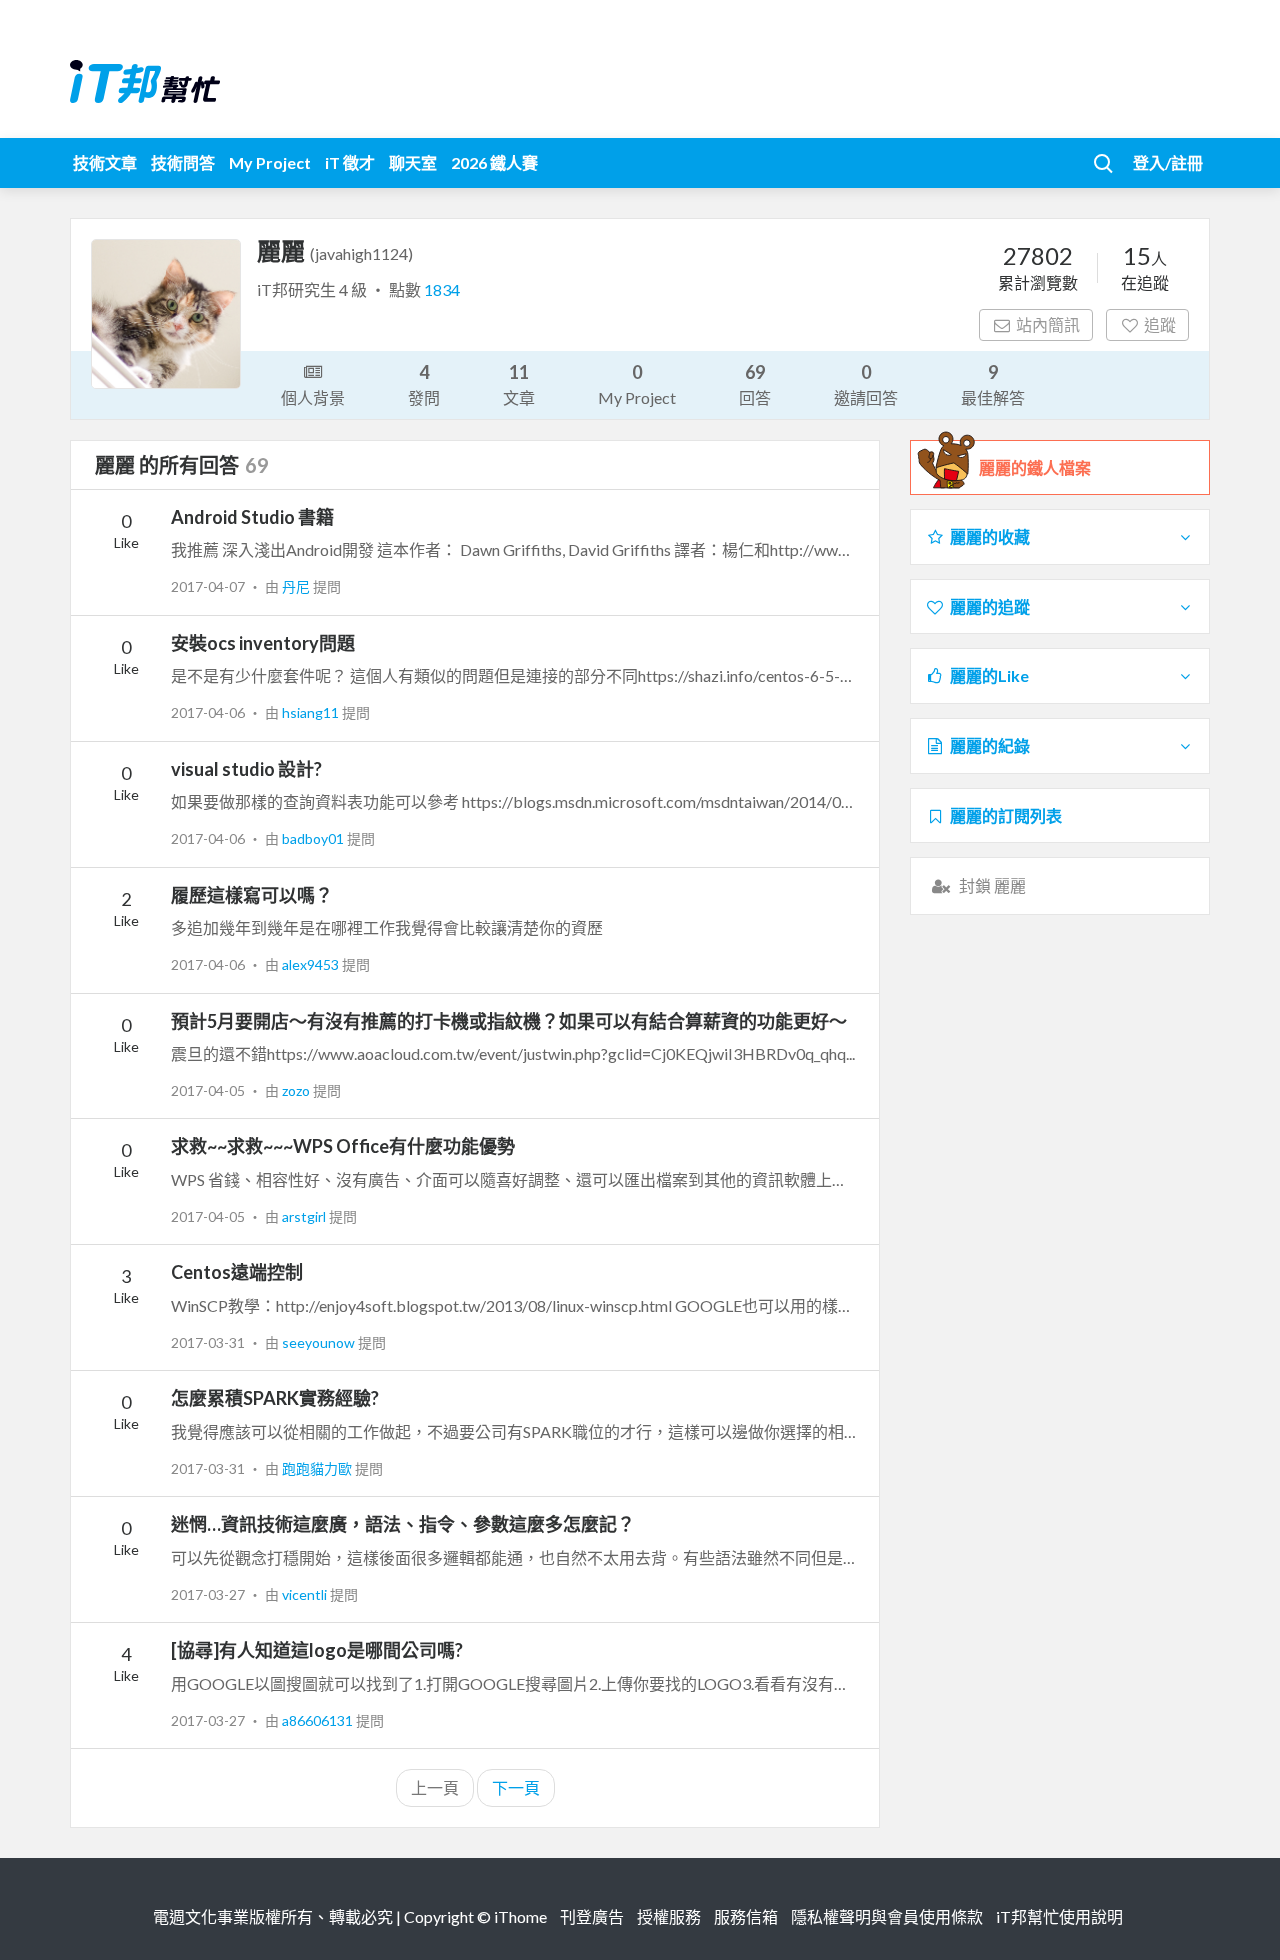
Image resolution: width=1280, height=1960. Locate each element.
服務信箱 (746, 1916)
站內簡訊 (1048, 324)
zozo (297, 1090)
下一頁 (516, 1787)
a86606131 (319, 1720)
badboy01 (314, 838)
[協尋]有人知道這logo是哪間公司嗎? (317, 1650)
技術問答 (183, 162)
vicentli (306, 1594)
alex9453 (312, 964)
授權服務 (669, 1916)
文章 (519, 384)
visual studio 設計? (246, 769)
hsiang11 (312, 712)
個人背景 (313, 397)
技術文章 (105, 162)
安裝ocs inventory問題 (263, 643)
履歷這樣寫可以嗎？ (252, 895)
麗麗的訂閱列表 (1006, 815)
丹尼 (297, 586)
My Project (270, 162)
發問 (424, 384)
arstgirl (305, 1216)
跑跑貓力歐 (318, 1468)
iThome (520, 1916)
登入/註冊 (1168, 162)
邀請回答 (866, 384)
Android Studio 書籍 (252, 517)
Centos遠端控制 (237, 1272)
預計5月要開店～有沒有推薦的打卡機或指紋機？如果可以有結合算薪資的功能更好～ (509, 1021)
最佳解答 (993, 384)
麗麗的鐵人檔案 (1035, 467)
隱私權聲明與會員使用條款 (887, 1916)
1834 (442, 289)
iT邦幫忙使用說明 (1059, 1916)
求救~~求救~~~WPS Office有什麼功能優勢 (343, 1146)
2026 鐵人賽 (494, 162)
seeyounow (320, 1342)
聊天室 (413, 162)
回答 (755, 384)
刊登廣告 (592, 1916)
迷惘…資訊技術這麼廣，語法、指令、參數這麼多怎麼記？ (403, 1524)
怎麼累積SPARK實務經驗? (275, 1398)
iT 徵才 (350, 162)
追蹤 (1160, 324)
